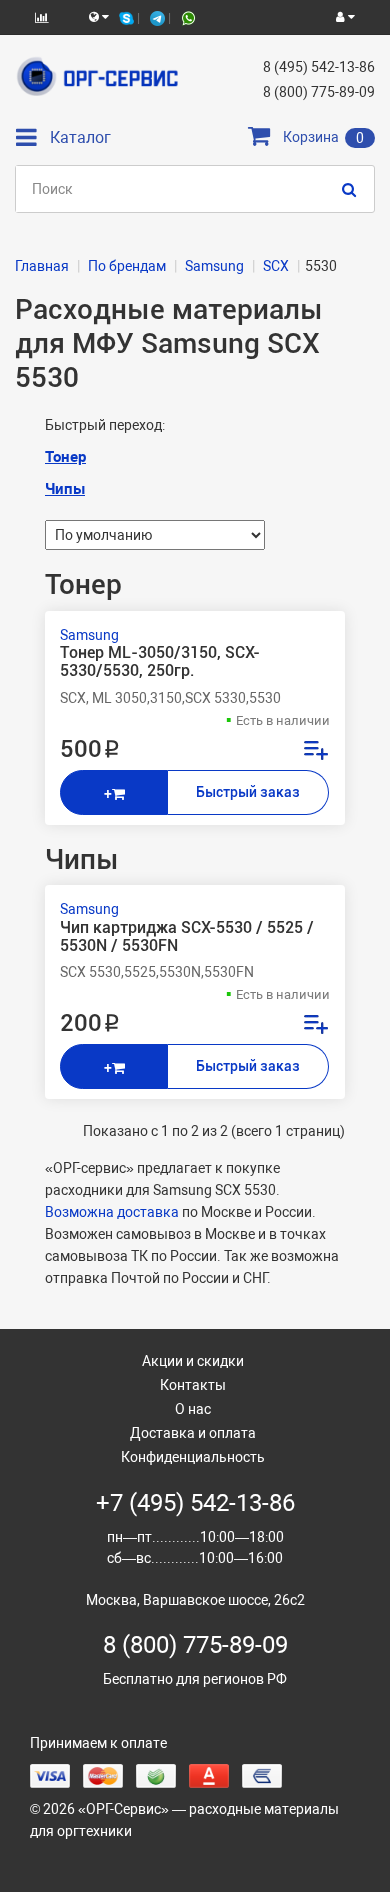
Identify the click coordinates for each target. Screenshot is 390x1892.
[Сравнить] (315, 753)
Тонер (65, 457)
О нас (193, 1409)
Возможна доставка (112, 1212)
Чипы (65, 489)
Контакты (193, 1385)
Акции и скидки (193, 1361)
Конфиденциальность (193, 1457)
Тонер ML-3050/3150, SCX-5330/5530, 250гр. (160, 662)
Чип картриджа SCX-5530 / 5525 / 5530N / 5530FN (187, 937)
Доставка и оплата (193, 1433)
